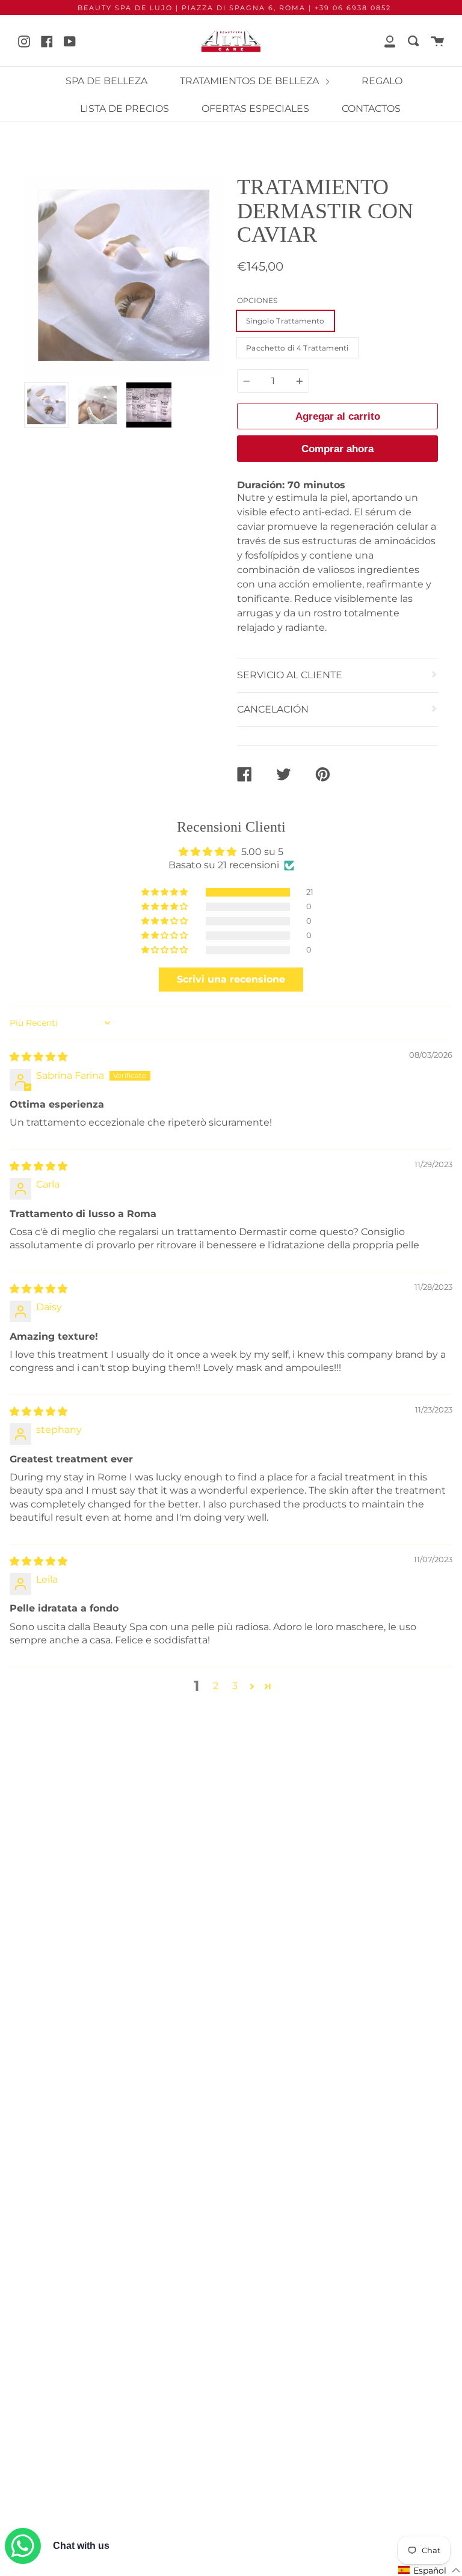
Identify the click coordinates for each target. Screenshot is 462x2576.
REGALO (382, 81)
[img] (38, 1057)
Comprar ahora (337, 449)
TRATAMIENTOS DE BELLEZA (251, 81)
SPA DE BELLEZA (106, 81)
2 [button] (216, 1686)
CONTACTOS (371, 109)
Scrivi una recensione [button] (231, 979)
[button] (165, 892)
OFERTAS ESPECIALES (255, 109)
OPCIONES (257, 300)
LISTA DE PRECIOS (125, 109)
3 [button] (235, 1686)
